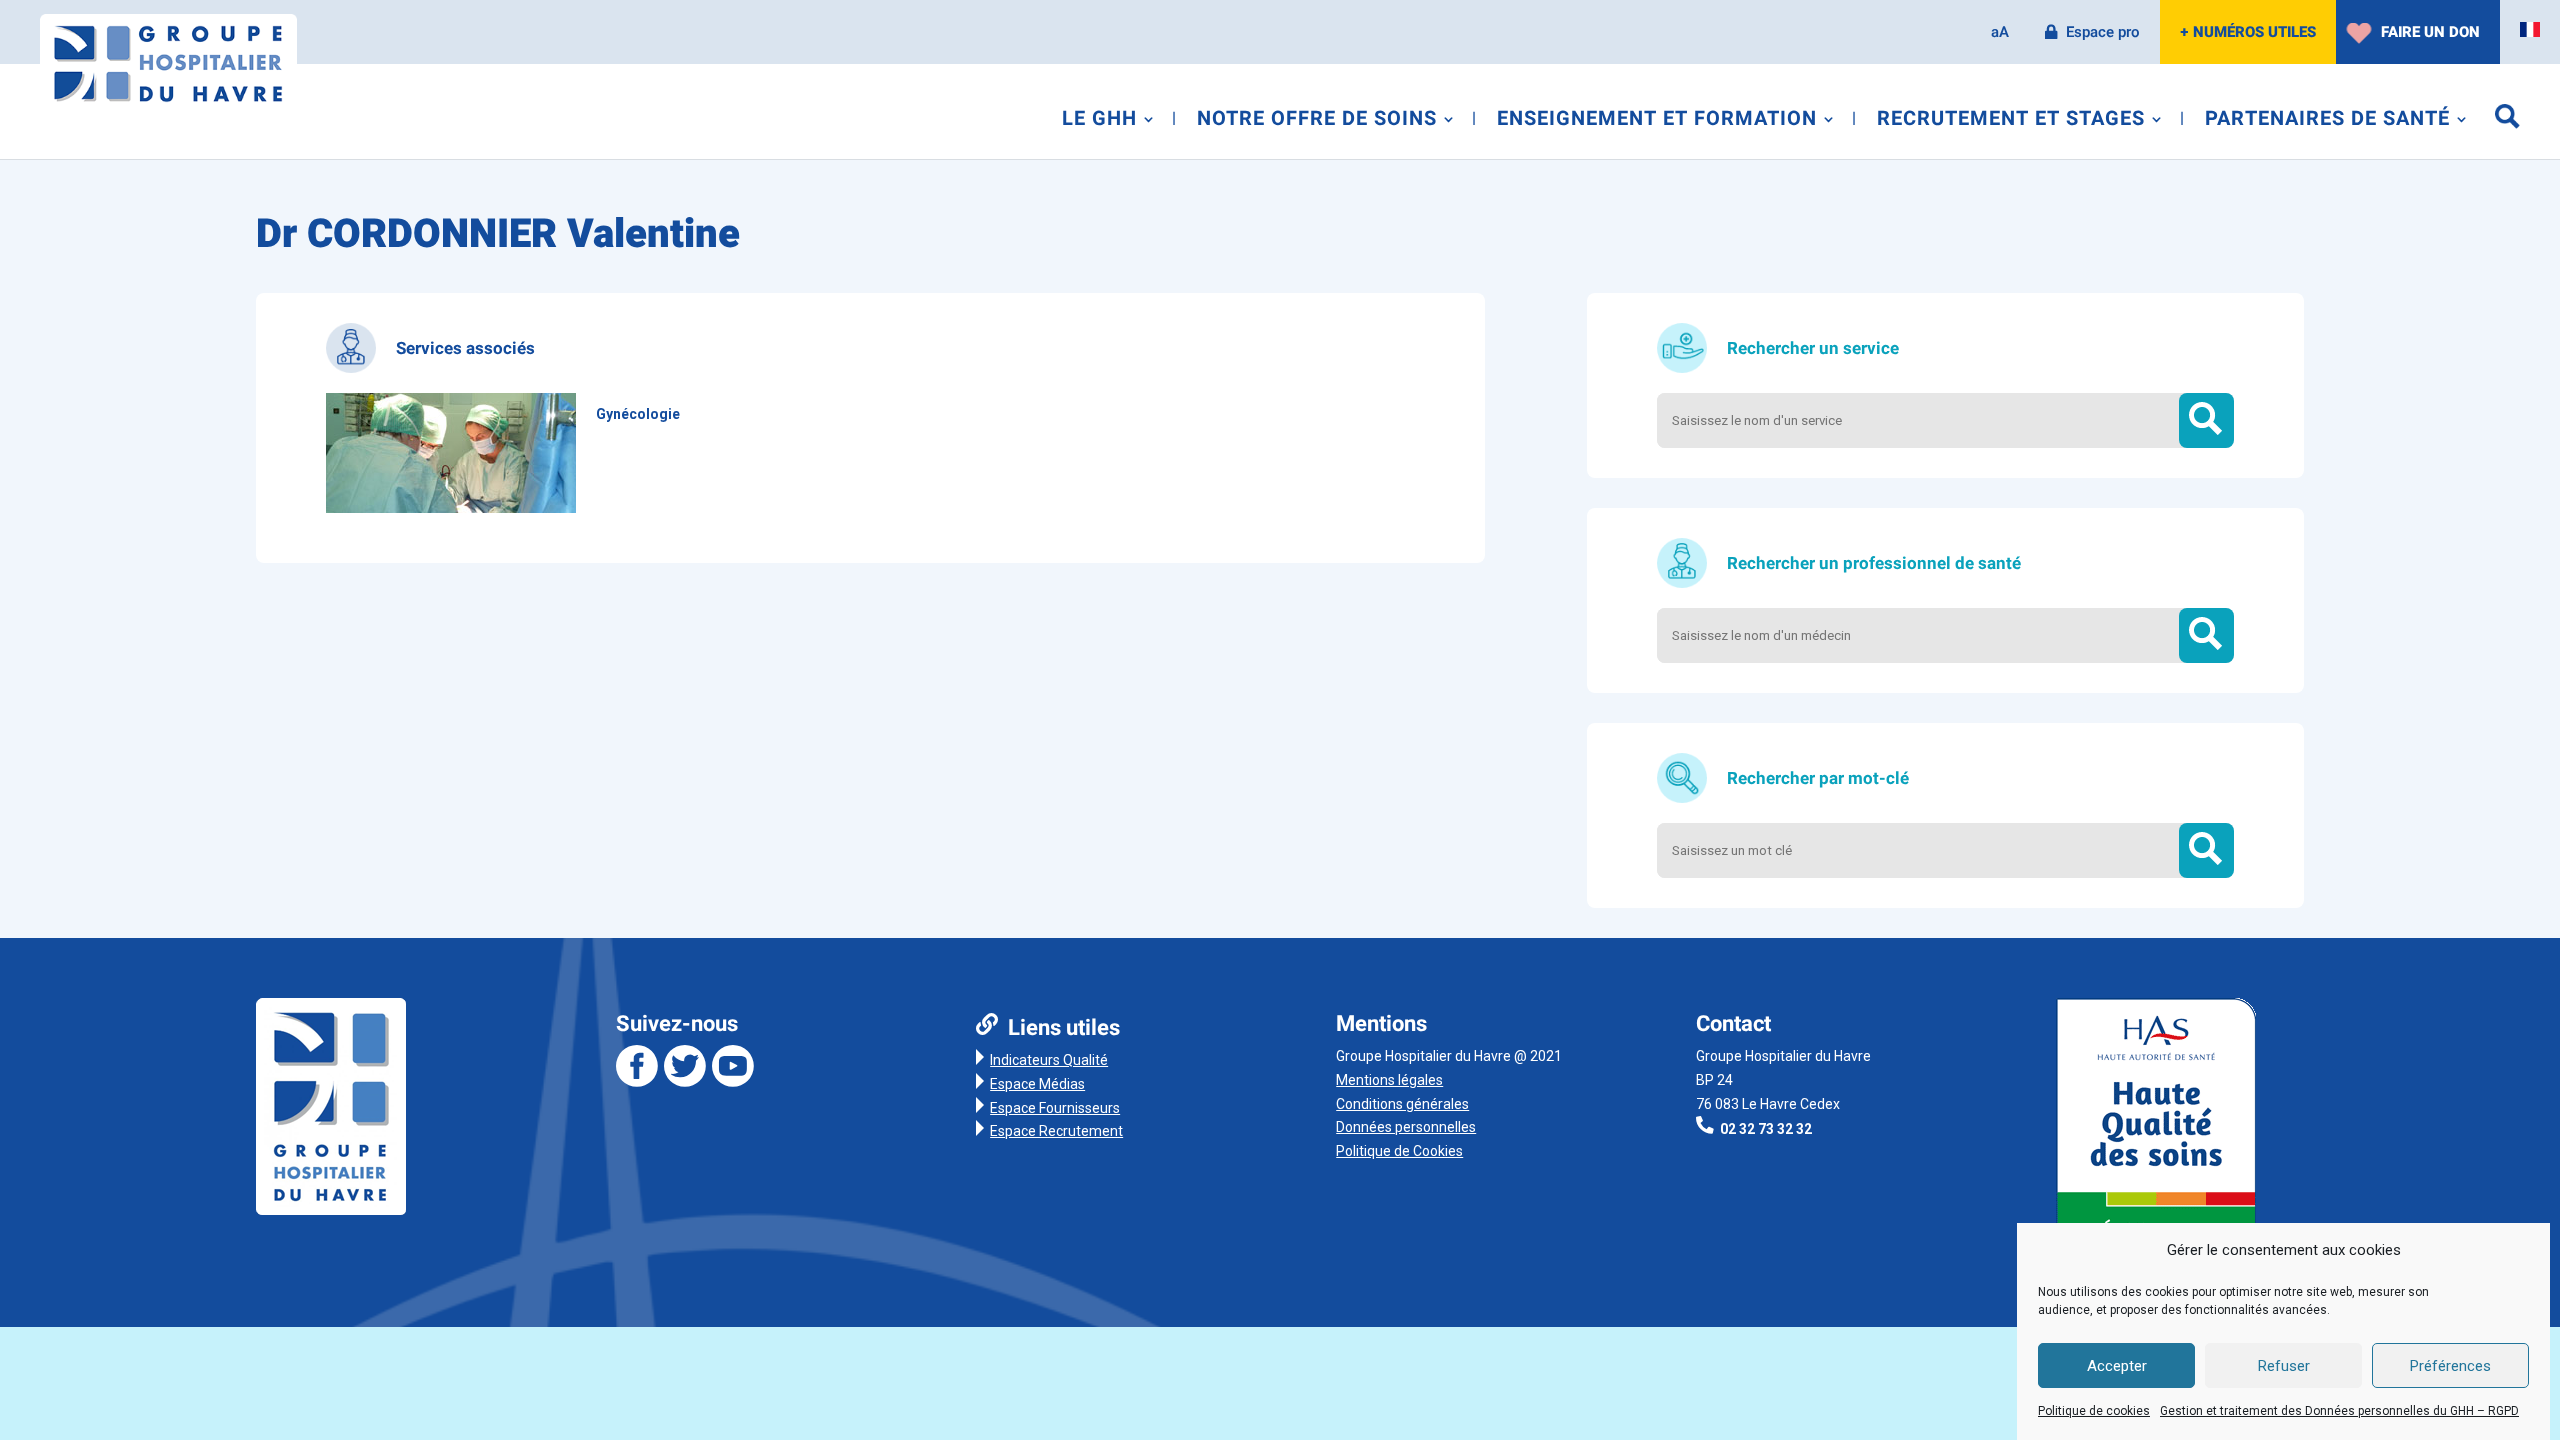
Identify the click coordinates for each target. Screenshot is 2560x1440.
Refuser (2284, 1367)
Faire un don (2430, 32)
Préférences (2450, 1367)
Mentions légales (1389, 1080)
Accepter (2117, 1367)
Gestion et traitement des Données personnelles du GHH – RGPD (2339, 1411)
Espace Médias (1037, 1084)
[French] (2530, 30)
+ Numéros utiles (2248, 32)
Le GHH (1099, 122)
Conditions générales (1402, 1104)
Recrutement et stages (2011, 122)
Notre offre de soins (1317, 122)
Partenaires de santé (2327, 122)
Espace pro (2103, 32)
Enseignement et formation (1657, 122)
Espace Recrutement (1056, 1131)
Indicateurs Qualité (1049, 1060)
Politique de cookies (2094, 1411)
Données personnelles (1406, 1127)
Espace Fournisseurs (1055, 1108)
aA (2000, 32)
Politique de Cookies (1399, 1151)
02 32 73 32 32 (1766, 1129)
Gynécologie (638, 414)
